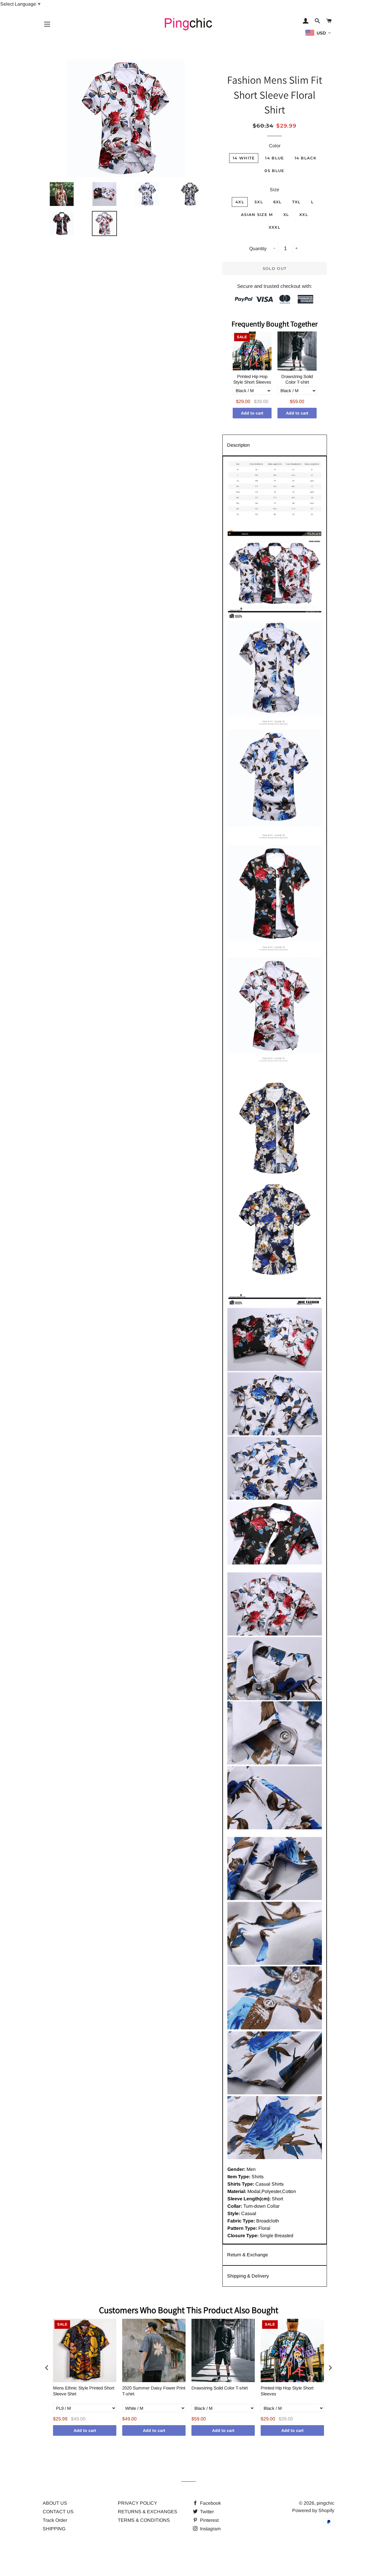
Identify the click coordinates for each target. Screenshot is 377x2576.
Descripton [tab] (238, 445)
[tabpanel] (275, 1350)
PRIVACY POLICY (138, 2503)
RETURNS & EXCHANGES (148, 2512)
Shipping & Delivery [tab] (248, 2276)
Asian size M (257, 214)
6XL (278, 202)
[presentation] (47, 2368)
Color (275, 146)
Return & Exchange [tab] (248, 2255)
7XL (296, 202)
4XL (240, 202)
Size (275, 190)
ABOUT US (55, 2503)
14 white (244, 158)
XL (286, 214)
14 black (305, 158)
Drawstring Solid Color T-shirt (297, 379)
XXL (304, 214)
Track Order (55, 2520)
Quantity (258, 249)
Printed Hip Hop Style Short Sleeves (252, 379)
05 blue (274, 171)
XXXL (275, 227)
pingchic (325, 2503)
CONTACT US (58, 2512)
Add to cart (252, 413)
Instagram (210, 2529)
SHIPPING (54, 2529)
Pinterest (209, 2520)
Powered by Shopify (313, 2510)
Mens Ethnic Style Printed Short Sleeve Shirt (84, 2391)
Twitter (206, 2512)
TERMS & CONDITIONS (144, 2520)
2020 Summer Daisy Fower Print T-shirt (154, 2391)
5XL (259, 202)
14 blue (275, 158)
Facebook (210, 2503)
